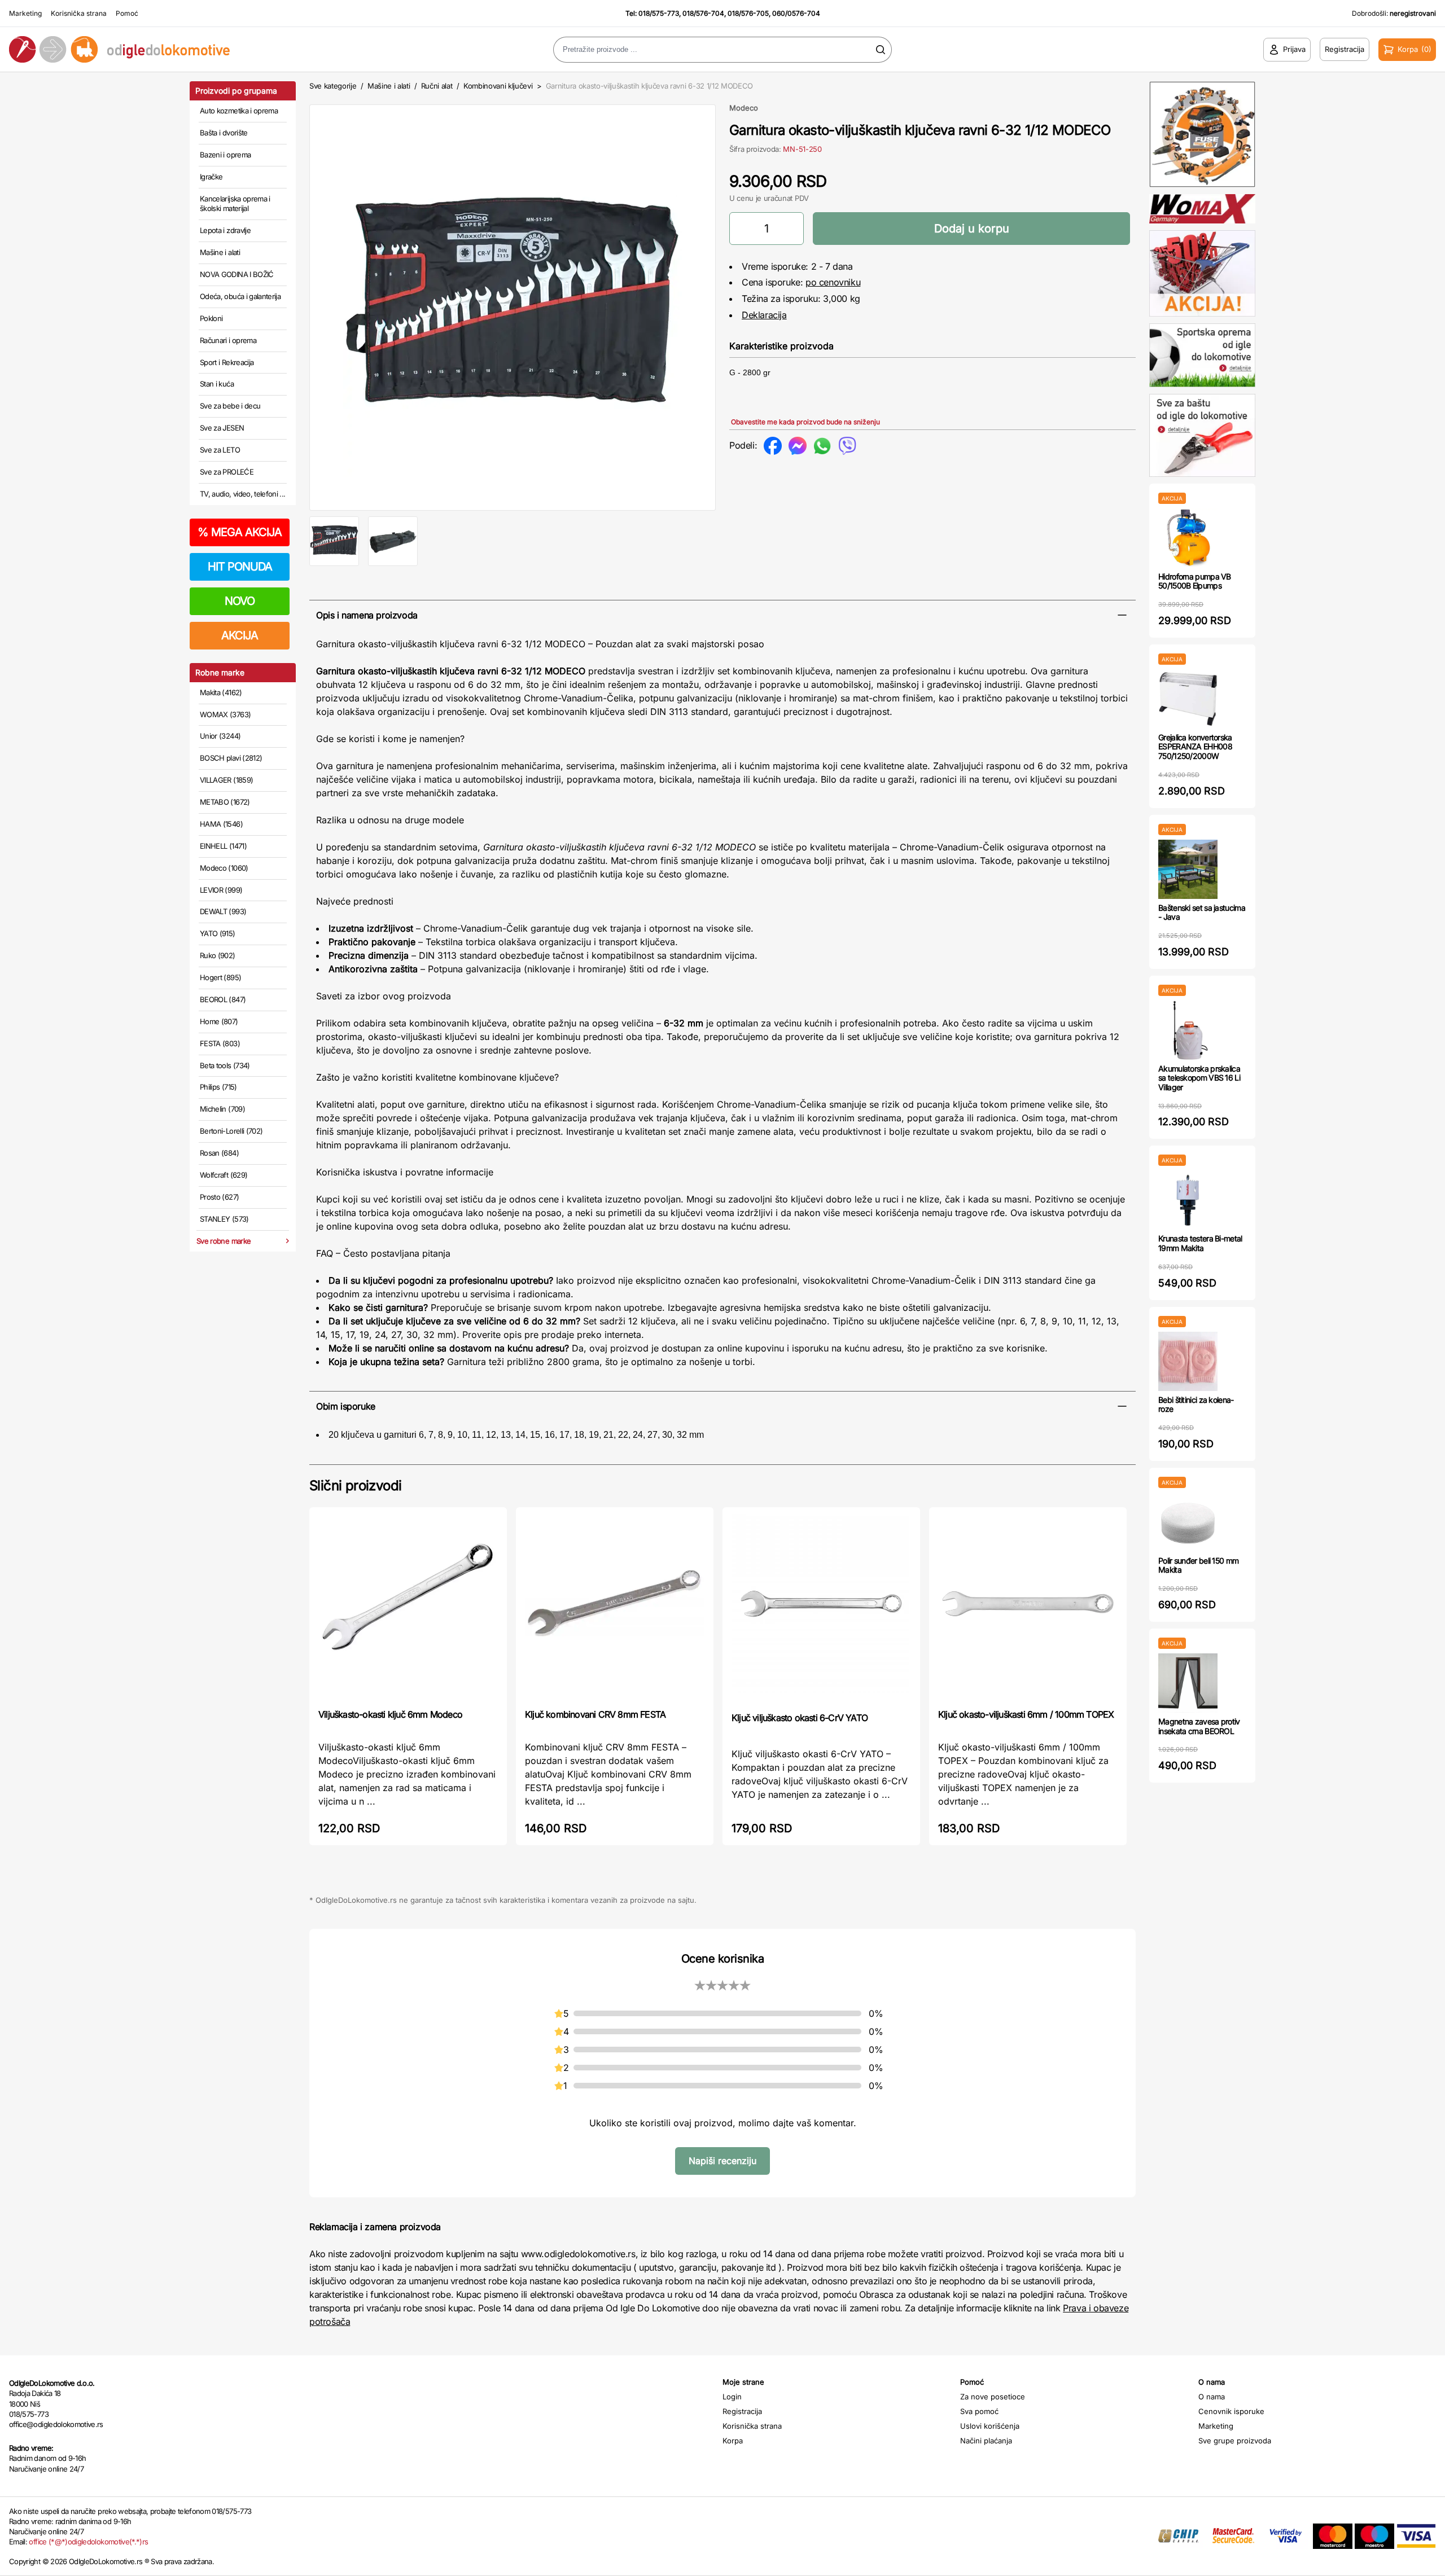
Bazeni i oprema (225, 155)
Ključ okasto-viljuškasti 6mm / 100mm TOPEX (1026, 1714)
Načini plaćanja (986, 2441)
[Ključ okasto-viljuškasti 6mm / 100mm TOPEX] (1028, 1607)
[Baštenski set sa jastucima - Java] (1188, 869)
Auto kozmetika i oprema (239, 111)
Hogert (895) (220, 977)
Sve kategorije (333, 86)
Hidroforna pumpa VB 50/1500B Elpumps (1195, 581)
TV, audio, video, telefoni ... (243, 494)
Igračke (211, 177)
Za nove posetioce (993, 2397)
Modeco (744, 108)
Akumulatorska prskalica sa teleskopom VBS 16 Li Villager (1199, 1078)
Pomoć (127, 13)
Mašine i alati (220, 252)
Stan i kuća (217, 384)
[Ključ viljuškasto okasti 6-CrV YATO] (821, 1609)
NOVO (240, 601)
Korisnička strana (79, 13)
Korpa (733, 2441)
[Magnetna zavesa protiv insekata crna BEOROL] (1188, 1683)
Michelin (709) (222, 1109)
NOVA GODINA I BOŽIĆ (237, 274)
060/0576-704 (796, 13)
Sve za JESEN (222, 428)
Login (732, 2397)
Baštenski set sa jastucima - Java (1202, 912)
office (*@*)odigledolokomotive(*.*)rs (88, 2542)
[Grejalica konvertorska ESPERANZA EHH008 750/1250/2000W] (1188, 699)
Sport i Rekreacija (227, 362)
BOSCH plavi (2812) (231, 758)
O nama (1212, 2397)
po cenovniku (833, 282)
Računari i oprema (228, 340)
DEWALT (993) (223, 911)
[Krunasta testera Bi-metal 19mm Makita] (1188, 1200)
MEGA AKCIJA (240, 532)
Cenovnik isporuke (1231, 2411)
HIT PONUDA (240, 567)
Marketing (25, 13)
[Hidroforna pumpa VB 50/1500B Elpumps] (1188, 538)
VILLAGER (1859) (226, 780)
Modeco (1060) (224, 868)
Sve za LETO (220, 450)
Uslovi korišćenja (990, 2426)
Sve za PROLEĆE (227, 472)
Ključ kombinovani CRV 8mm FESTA (595, 1714)
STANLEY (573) (224, 1219)
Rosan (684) (219, 1153)
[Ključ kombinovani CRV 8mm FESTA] (615, 1607)
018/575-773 (659, 13)
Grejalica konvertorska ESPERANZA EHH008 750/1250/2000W (1195, 747)
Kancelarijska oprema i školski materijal (235, 204)
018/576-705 (748, 13)
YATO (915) (218, 933)
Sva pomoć (979, 2411)
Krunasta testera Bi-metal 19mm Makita (1200, 1243)
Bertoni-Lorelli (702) (231, 1131)
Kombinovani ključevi (498, 86)
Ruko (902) (218, 955)
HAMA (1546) (221, 824)
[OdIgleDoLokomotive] (181, 49)
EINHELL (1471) (223, 846)
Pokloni (211, 318)
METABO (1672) (225, 802)
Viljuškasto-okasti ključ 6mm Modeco (390, 1714)
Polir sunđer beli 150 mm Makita (1198, 1565)
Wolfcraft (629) (224, 1175)
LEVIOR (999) (221, 890)
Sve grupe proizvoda (1235, 2441)
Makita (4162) (221, 692)
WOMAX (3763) (225, 714)
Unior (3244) (220, 736)
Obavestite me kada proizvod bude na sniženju (805, 422)
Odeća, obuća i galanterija (240, 296)
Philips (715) (218, 1087)
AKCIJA (240, 635)
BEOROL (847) (223, 999)
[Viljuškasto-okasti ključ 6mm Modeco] (408, 1607)
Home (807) (219, 1021)
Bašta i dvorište (224, 133)
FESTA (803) (220, 1043)
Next (734, 305)
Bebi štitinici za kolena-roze (1196, 1405)
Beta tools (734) (225, 1065)
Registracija (742, 2411)
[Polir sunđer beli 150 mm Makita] (1188, 1522)
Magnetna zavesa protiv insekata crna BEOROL (1199, 1726)
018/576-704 (703, 13)
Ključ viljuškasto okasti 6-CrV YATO (800, 1718)
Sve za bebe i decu (230, 406)
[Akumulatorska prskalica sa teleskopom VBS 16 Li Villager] (1188, 1030)
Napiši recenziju (722, 2161)
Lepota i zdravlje (225, 230)
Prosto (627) (219, 1197)
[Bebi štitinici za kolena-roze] (1188, 1361)
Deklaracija (764, 315)
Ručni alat (437, 86)
